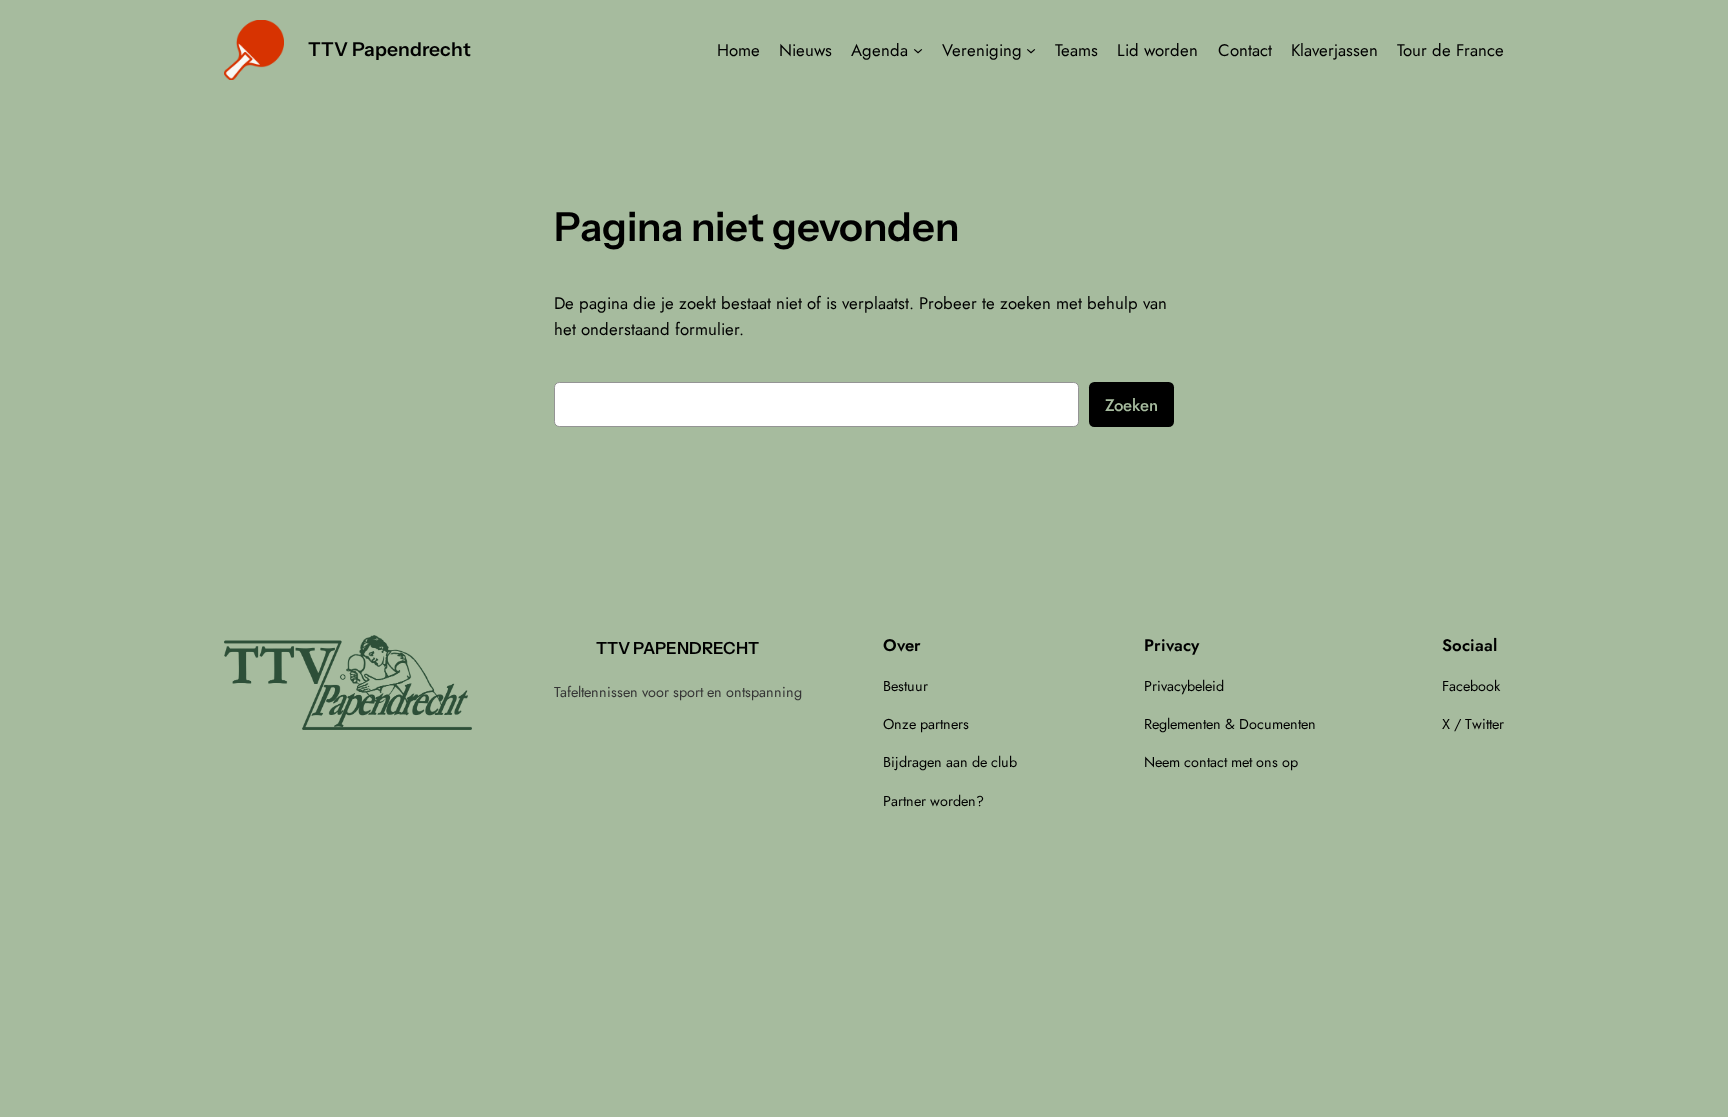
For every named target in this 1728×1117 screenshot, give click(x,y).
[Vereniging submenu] (1031, 50)
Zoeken (1131, 405)
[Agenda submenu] (918, 50)
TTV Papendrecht (389, 49)
